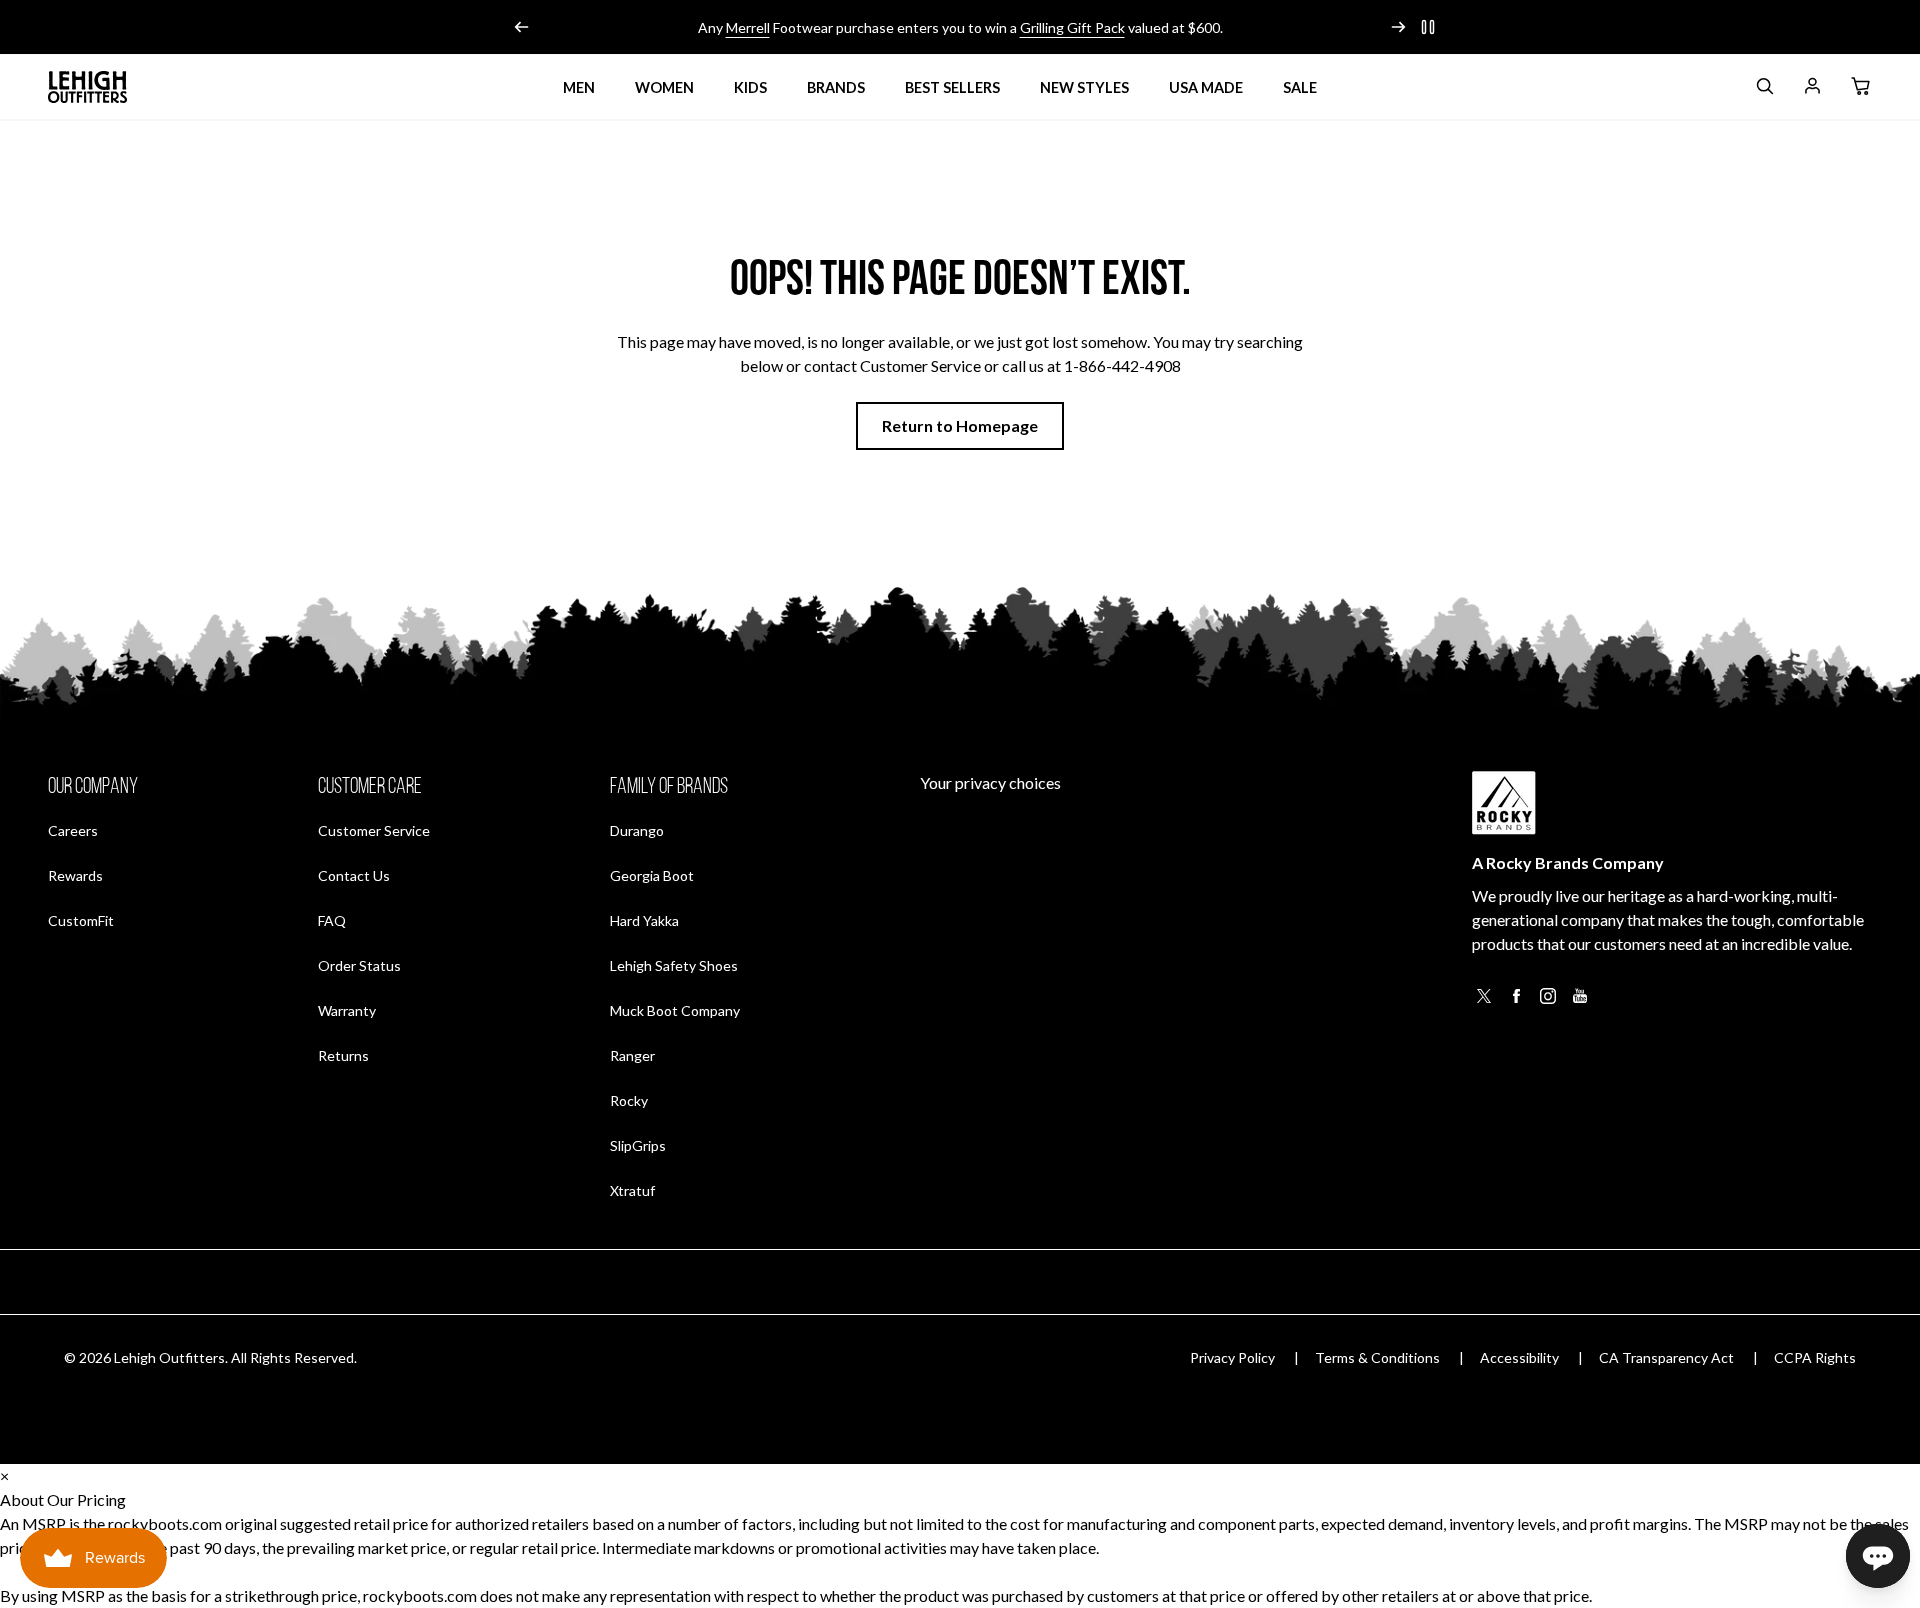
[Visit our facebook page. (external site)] (1516, 1001)
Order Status (359, 965)
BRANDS (836, 87)
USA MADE (1206, 87)
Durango (637, 830)
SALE (1300, 87)
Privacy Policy (1232, 1357)
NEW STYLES (1084, 87)
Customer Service (374, 830)
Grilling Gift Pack (1072, 27)
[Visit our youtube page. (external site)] (1580, 1001)
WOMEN (664, 87)
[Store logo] (88, 87)
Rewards (75, 875)
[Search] (1764, 89)
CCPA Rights (1815, 1357)
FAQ (332, 920)
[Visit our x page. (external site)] (1484, 1001)
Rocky (629, 1100)
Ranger (632, 1055)
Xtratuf (632, 1190)
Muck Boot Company (675, 1010)
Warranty (347, 1010)
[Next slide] (1398, 27)
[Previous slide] (522, 27)
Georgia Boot (652, 875)
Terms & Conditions (1377, 1357)
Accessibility (1519, 1357)
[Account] (1812, 89)
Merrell (748, 27)
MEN (579, 87)
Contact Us (354, 875)
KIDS (750, 87)
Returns (343, 1055)
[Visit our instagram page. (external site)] (1548, 1001)
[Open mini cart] (1860, 87)
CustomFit (81, 920)
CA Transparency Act (1666, 1357)
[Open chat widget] (1878, 1556)
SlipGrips (638, 1145)
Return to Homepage (960, 425)
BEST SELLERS (952, 87)
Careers (73, 830)
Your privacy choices (990, 782)
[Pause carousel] (1428, 27)
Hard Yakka (644, 920)
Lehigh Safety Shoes (674, 965)
